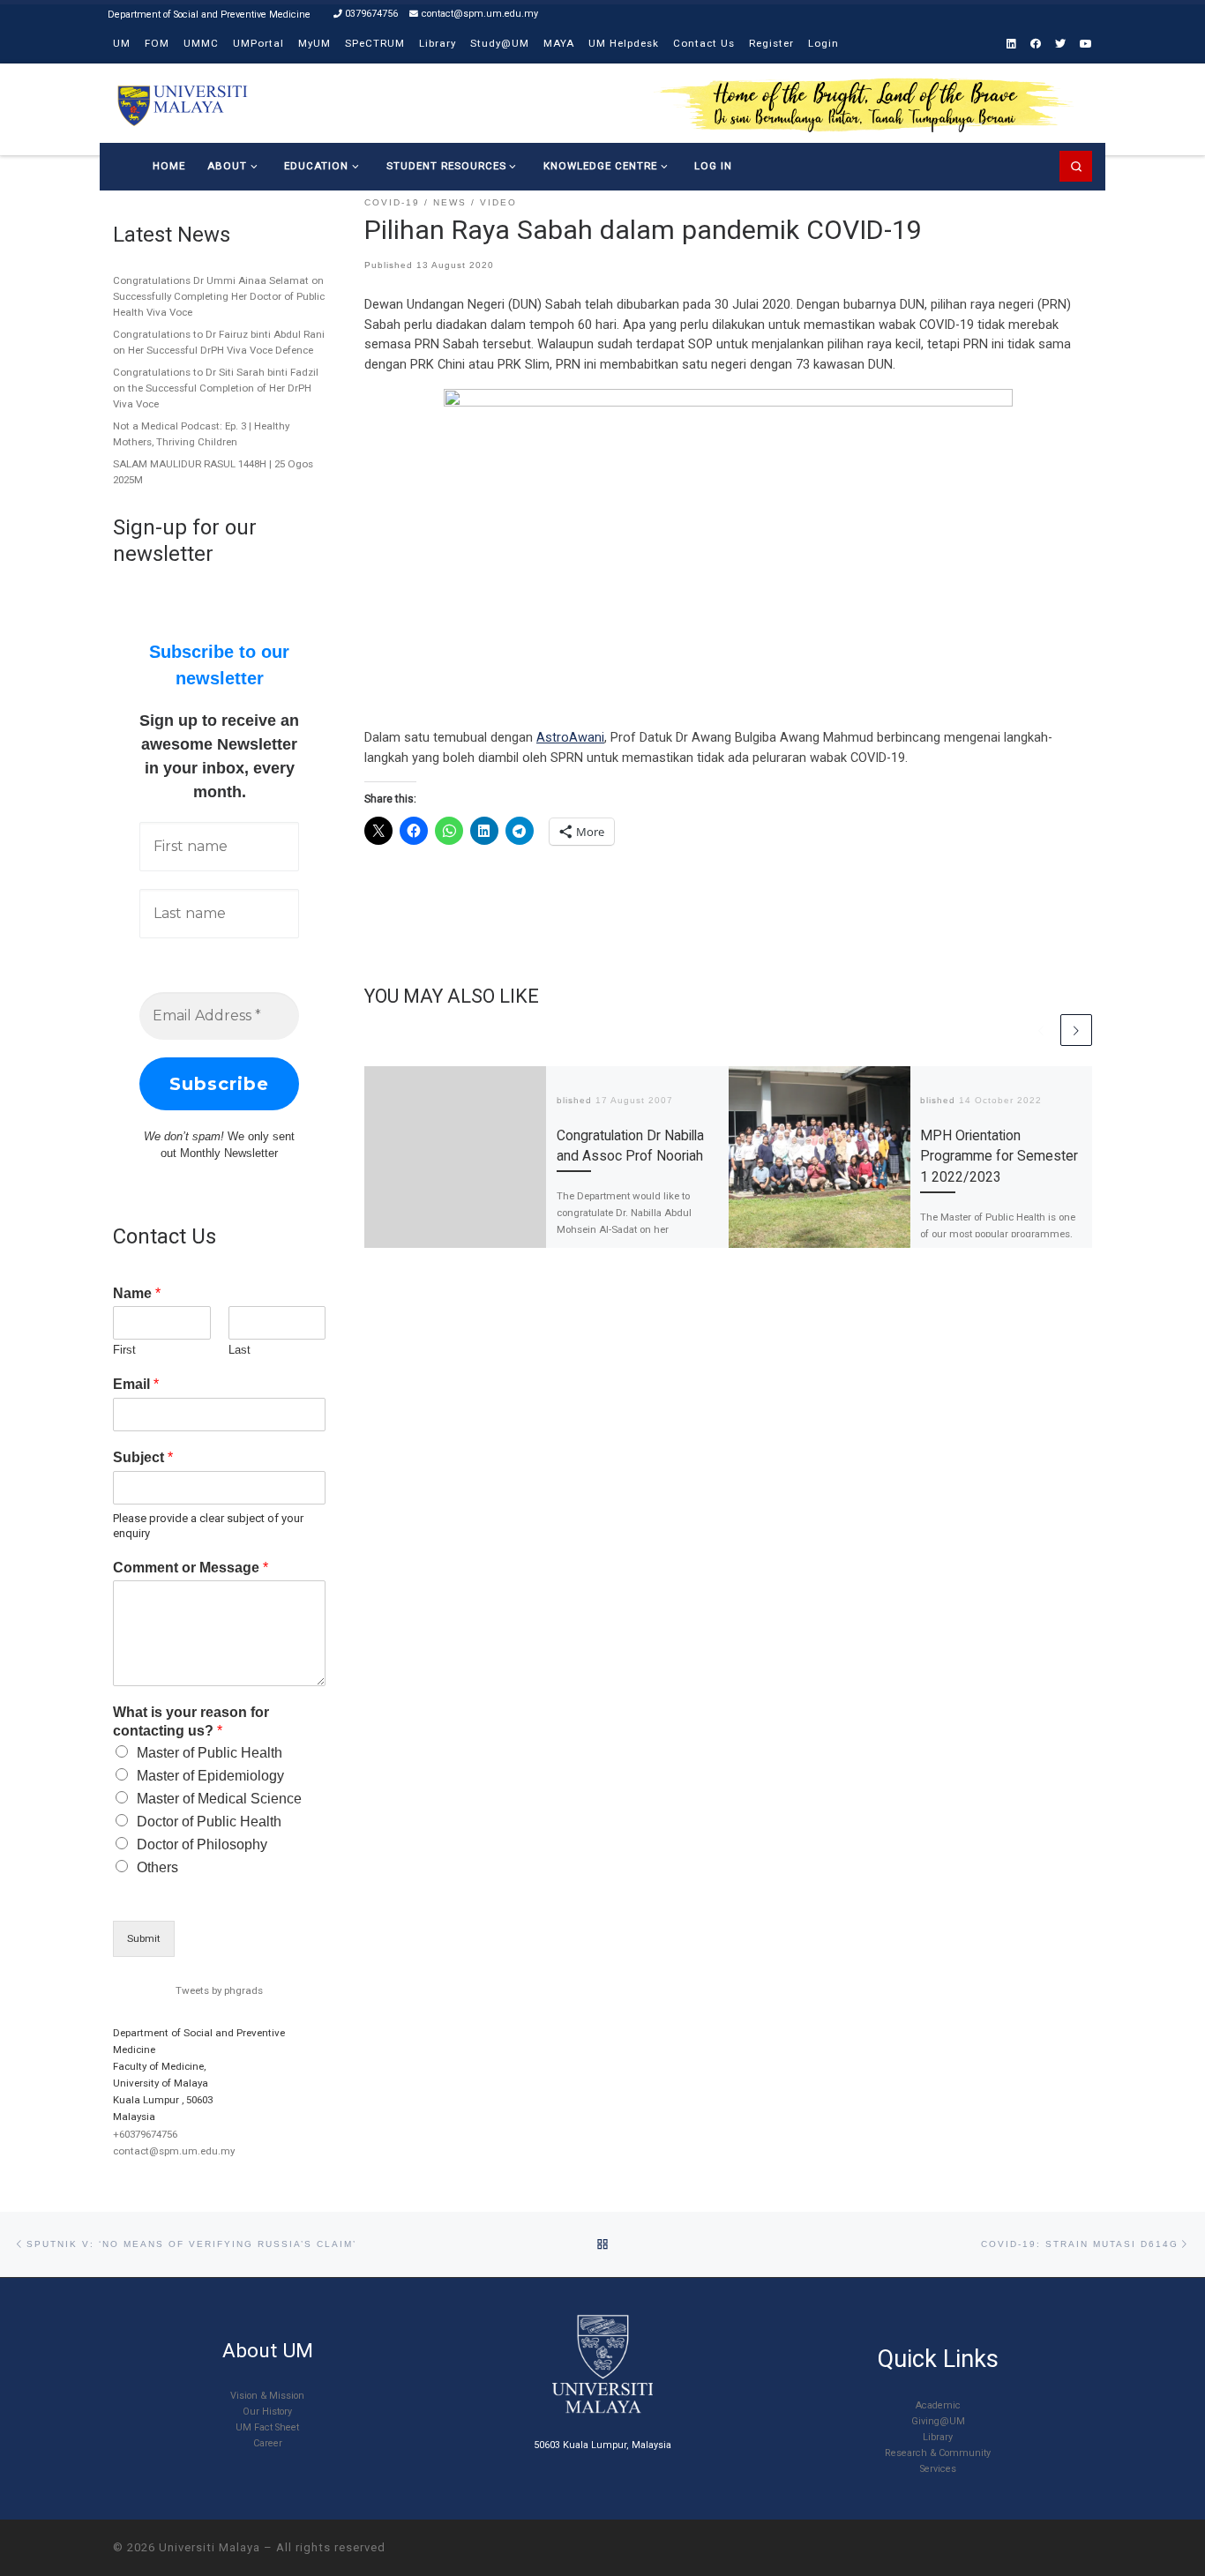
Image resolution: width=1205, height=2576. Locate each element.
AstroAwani (570, 737)
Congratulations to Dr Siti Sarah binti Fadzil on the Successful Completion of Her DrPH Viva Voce (216, 388)
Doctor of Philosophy (202, 1844)
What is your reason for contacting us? (191, 1721)
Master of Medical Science (219, 1799)
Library (938, 2437)
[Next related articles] (1076, 1030)
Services (938, 2469)
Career (268, 2443)
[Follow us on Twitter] (1060, 45)
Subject (143, 1457)
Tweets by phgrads (219, 1990)
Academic (938, 2405)
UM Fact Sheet (267, 2427)
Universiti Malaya (210, 2547)
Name (137, 1293)
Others (157, 1867)
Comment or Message (191, 1568)
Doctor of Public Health (209, 1822)
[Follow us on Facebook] (1036, 45)
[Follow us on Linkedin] (1011, 45)
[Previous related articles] (1041, 1030)
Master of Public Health (210, 1753)
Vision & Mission (267, 2396)
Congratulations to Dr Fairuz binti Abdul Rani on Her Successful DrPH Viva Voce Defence (219, 342)
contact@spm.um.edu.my (174, 2151)
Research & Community (938, 2453)
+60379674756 (145, 2134)
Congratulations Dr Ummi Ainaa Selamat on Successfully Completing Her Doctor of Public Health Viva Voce (219, 296)
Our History (267, 2412)
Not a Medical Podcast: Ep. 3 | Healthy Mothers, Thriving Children (201, 434)
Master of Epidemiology (210, 1776)
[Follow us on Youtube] (1086, 45)
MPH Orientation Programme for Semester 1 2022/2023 (999, 1156)
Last (240, 1350)
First (124, 1350)
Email (136, 1384)
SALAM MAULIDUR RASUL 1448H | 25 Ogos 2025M (213, 472)
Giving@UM (938, 2421)
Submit (144, 1938)
